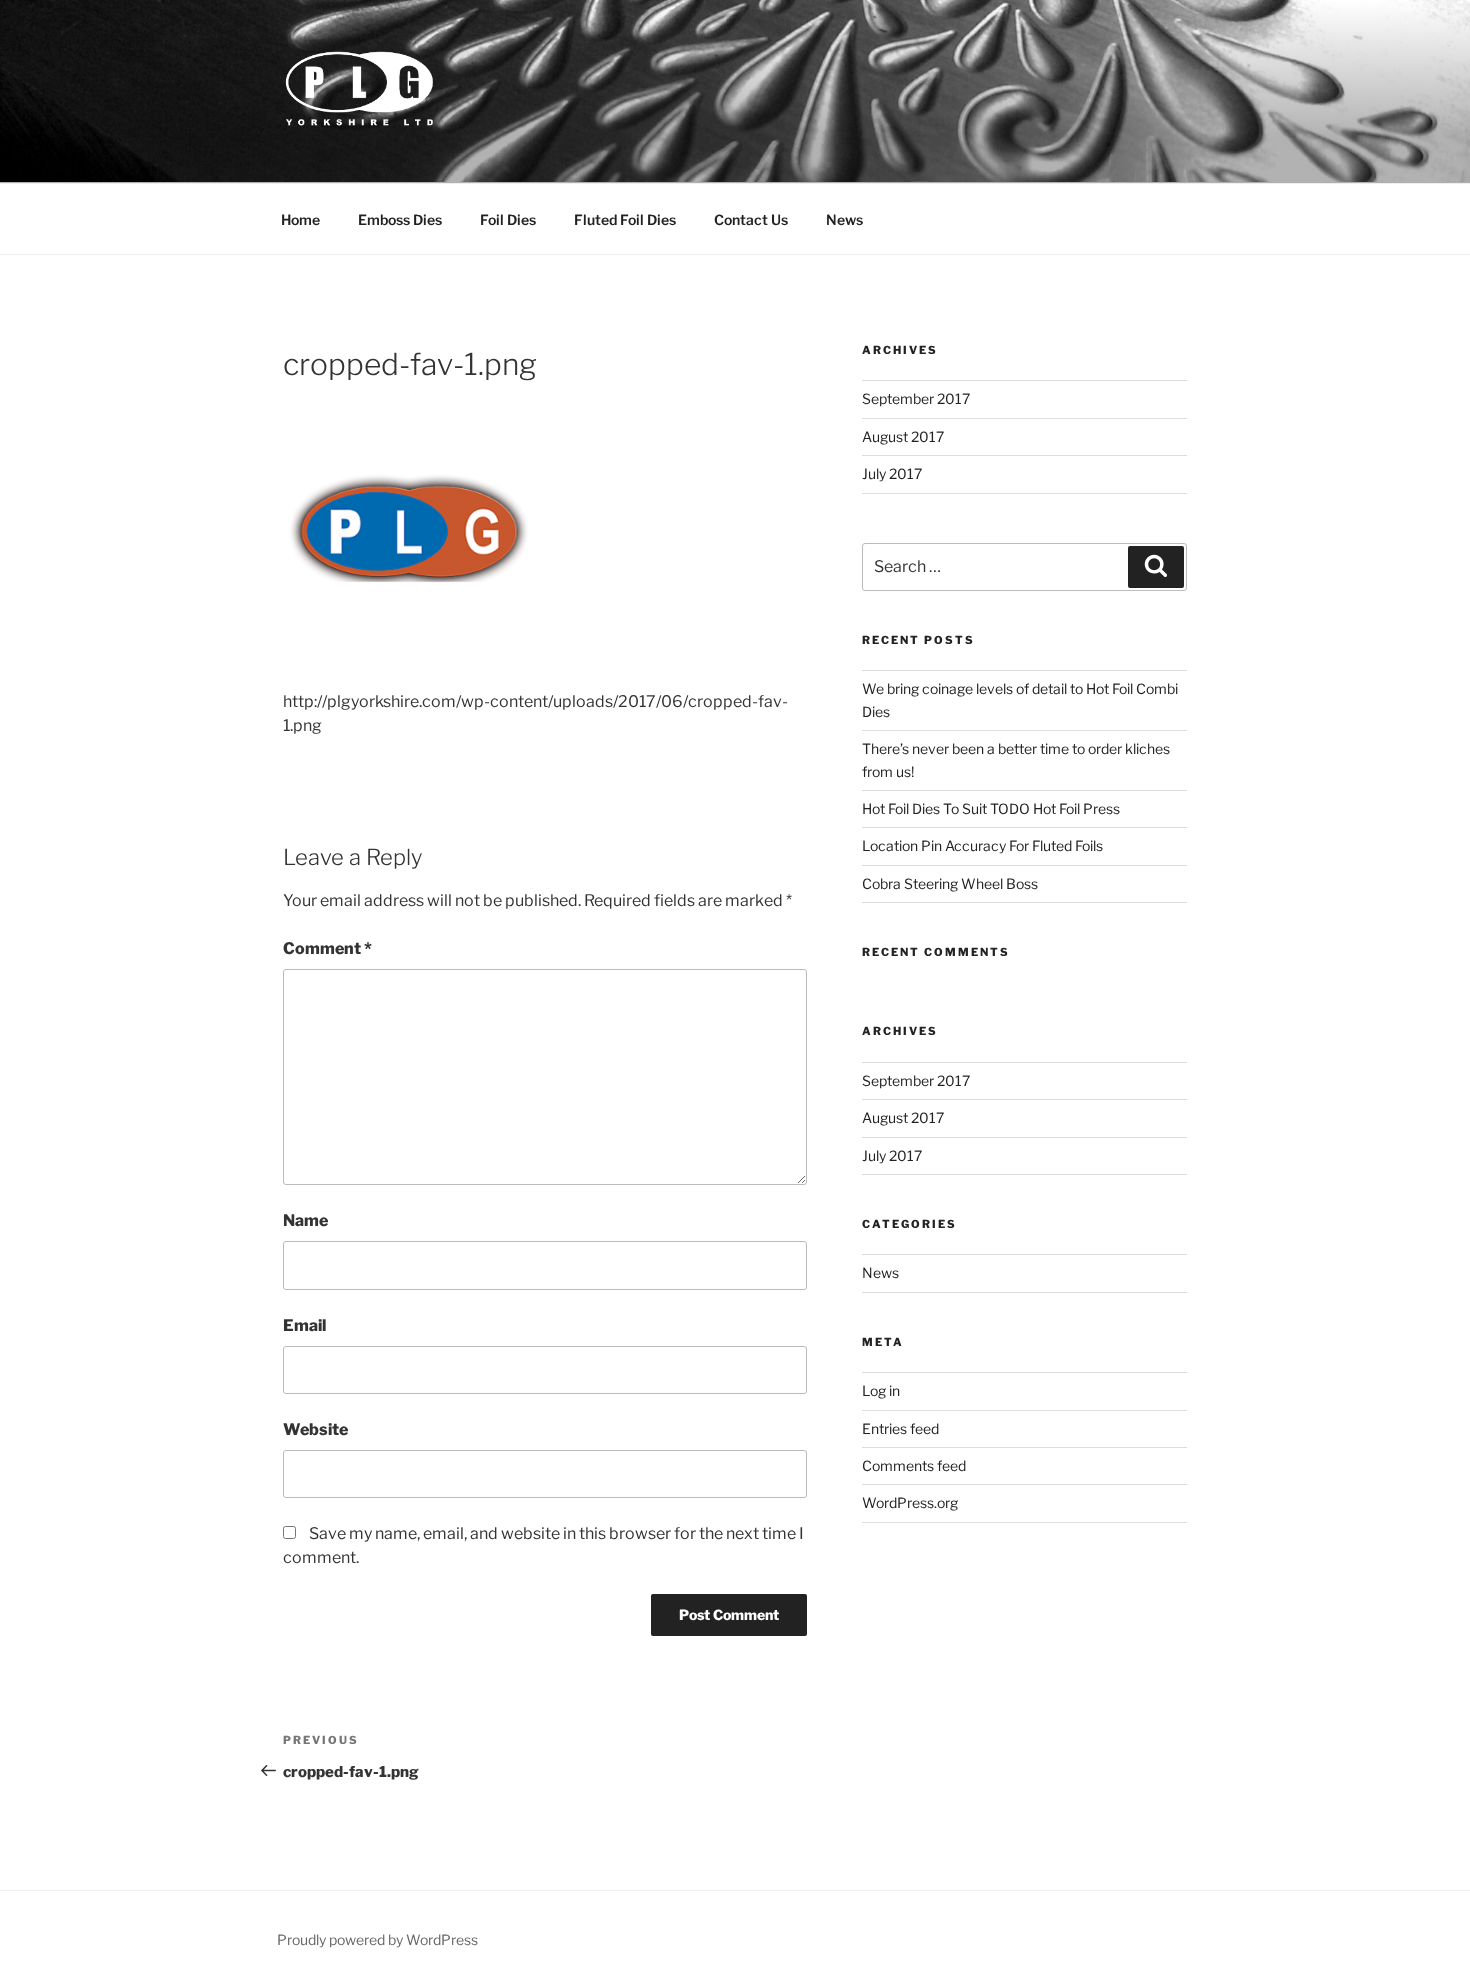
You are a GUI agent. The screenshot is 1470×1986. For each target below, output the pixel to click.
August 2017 (903, 436)
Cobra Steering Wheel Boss (950, 883)
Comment (327, 948)
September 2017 (916, 398)
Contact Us (751, 219)
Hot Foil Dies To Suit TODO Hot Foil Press (991, 808)
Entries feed (900, 1428)
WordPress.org (910, 1502)
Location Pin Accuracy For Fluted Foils (982, 845)
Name (305, 1220)
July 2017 (892, 473)
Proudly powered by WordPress (377, 1939)
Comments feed (914, 1465)
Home (300, 219)
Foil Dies (508, 219)
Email (304, 1325)
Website (315, 1429)
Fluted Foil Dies (625, 219)
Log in (881, 1390)
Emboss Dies (400, 219)
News (844, 219)
